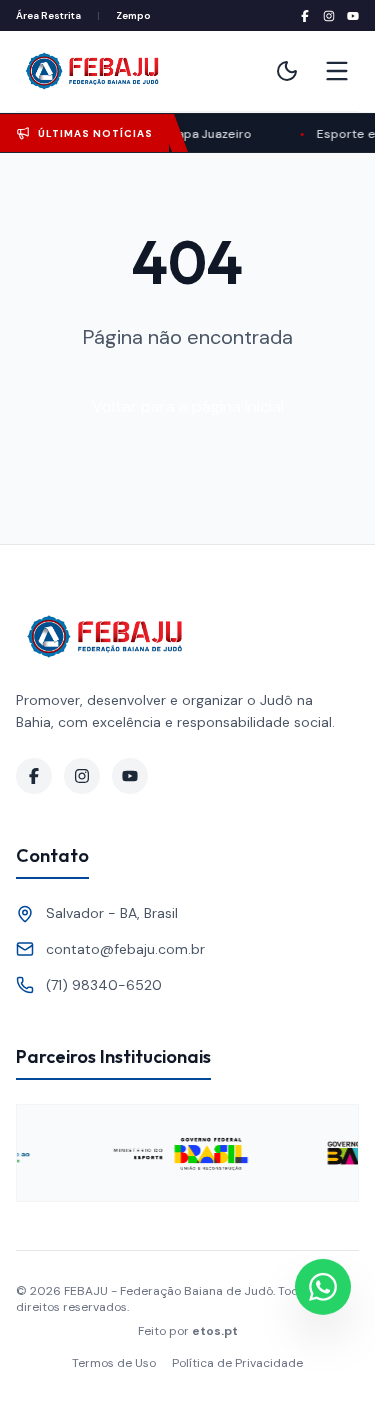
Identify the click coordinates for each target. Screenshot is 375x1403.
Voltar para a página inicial (188, 406)
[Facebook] (305, 16)
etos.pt (215, 1331)
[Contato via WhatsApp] (323, 1287)
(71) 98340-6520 (104, 985)
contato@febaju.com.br (125, 949)
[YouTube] (353, 16)
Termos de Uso (114, 1363)
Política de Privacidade (237, 1363)
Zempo (133, 15)
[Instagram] (329, 16)
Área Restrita (48, 15)
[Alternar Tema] (287, 71)
